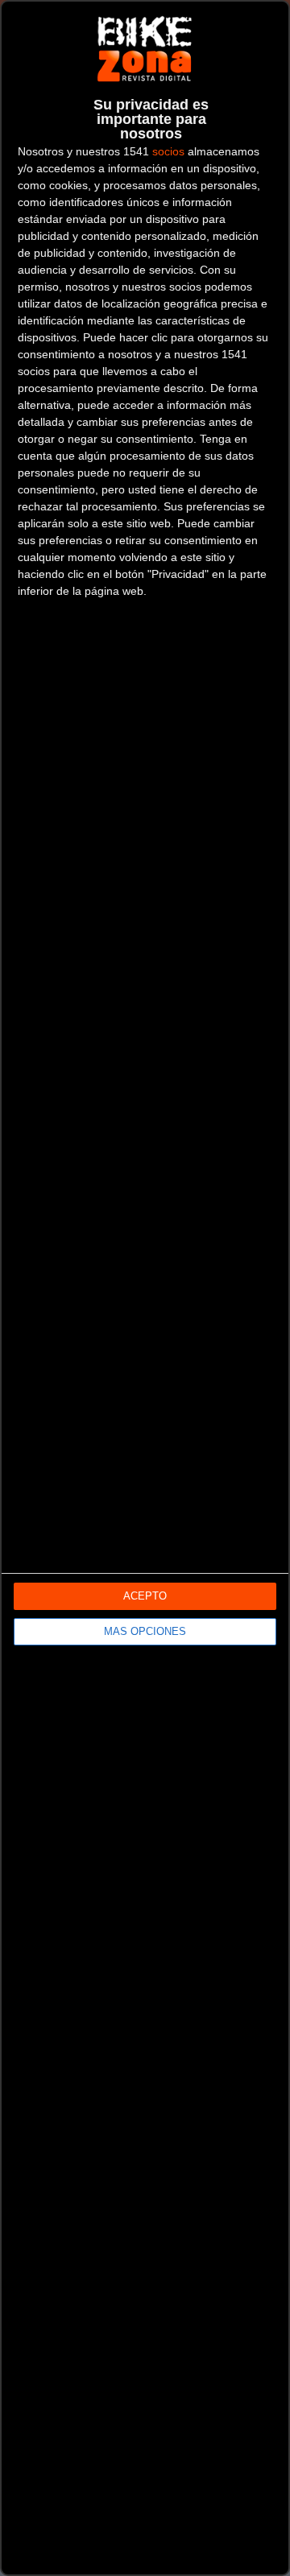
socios (168, 151)
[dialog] (145, 1288)
